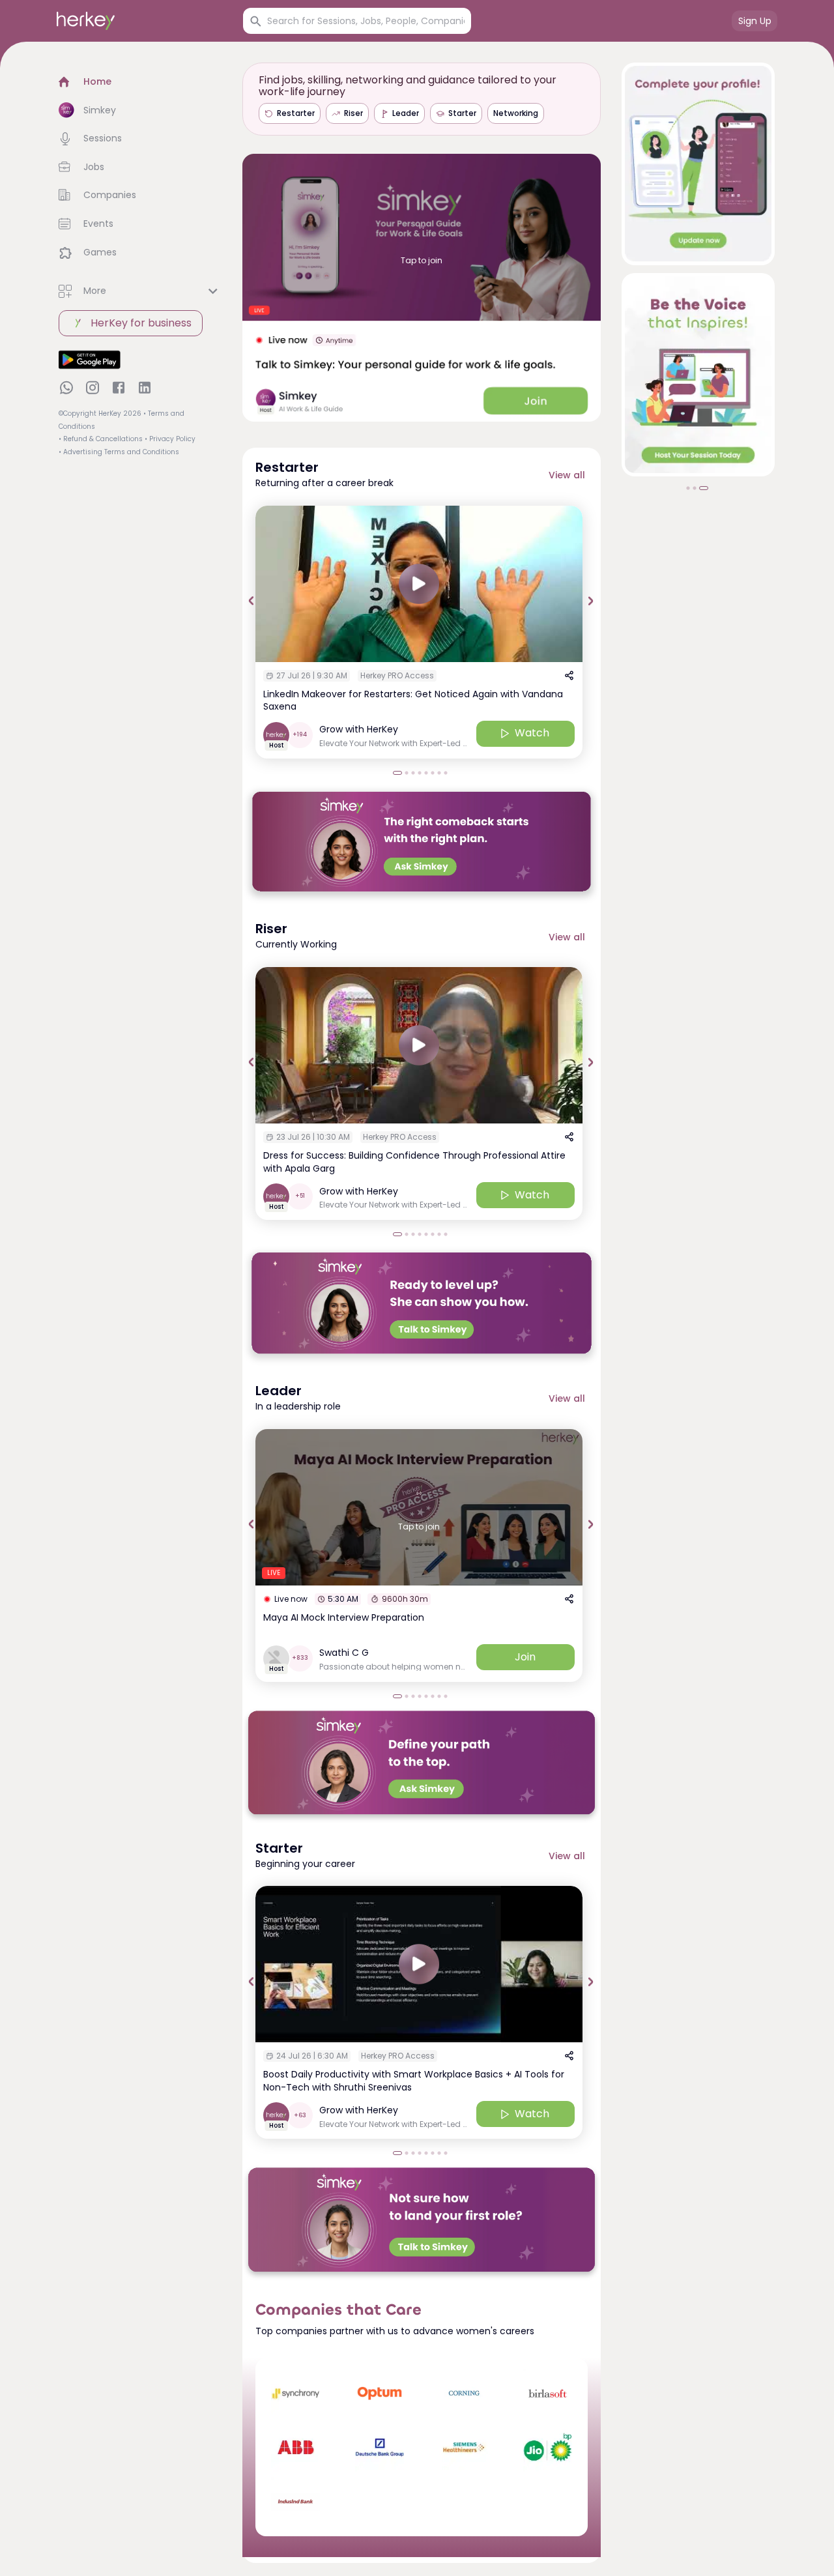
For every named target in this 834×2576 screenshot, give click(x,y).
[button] (140, 82)
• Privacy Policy (170, 439)
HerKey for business (141, 323)
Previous (252, 601)
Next (591, 601)
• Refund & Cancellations (101, 439)
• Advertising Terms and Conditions (119, 452)
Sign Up (755, 21)
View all (567, 475)
